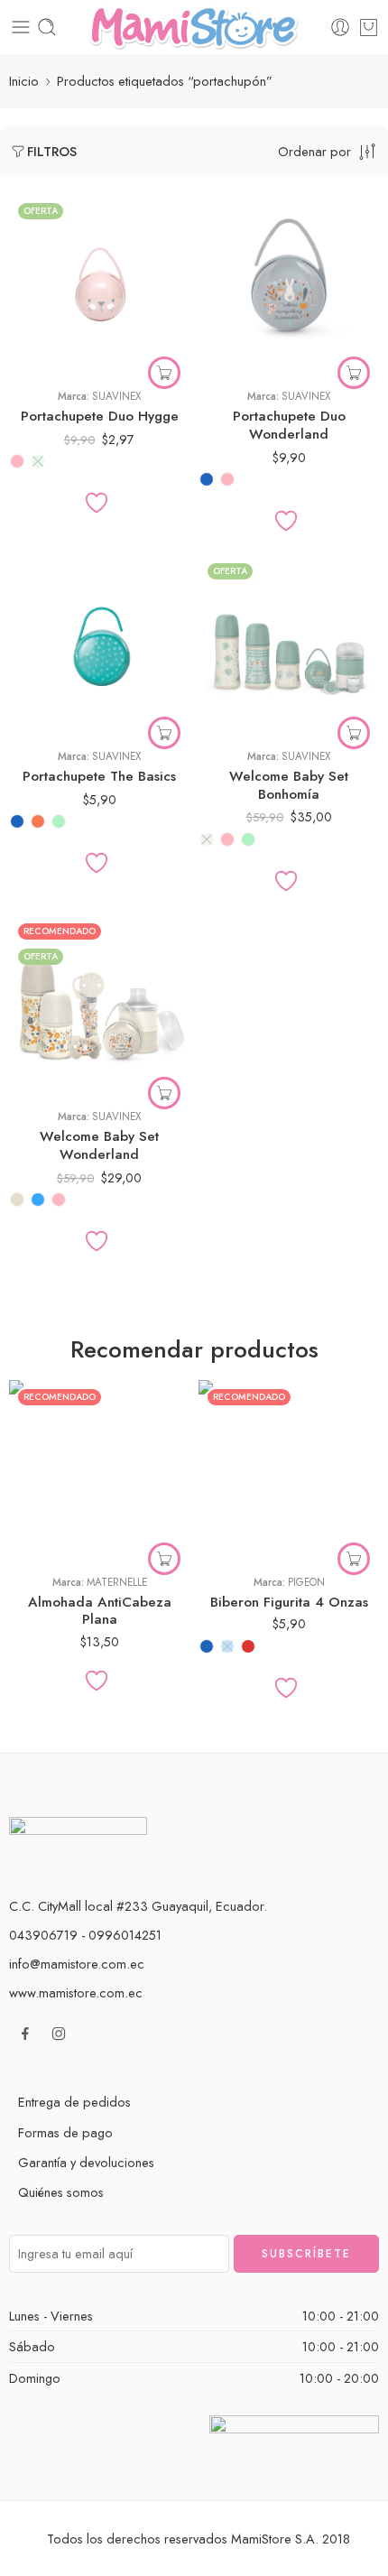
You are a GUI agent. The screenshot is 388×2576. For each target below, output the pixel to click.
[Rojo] (248, 1646)
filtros (52, 151)
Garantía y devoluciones (86, 2162)
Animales (58, 1479)
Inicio (24, 81)
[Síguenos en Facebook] (25, 2034)
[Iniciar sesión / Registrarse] (340, 27)
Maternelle (117, 1582)
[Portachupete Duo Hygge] (99, 284)
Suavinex (116, 396)
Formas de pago (65, 2132)
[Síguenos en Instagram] (59, 2034)
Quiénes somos (61, 2192)
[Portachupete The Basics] (99, 644)
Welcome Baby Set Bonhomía (289, 785)
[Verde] (38, 461)
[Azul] (207, 479)
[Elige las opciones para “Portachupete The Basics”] (164, 733)
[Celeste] (38, 1200)
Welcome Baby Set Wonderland (99, 1145)
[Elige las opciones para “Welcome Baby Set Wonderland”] (164, 1093)
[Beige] (207, 839)
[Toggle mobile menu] (21, 27)
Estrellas (59, 1534)
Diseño (28, 1456)
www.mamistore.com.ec (76, 1992)
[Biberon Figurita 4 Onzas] (289, 1470)
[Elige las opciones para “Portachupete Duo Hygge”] (164, 373)
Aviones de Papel (59, 1506)
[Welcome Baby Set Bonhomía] (289, 644)
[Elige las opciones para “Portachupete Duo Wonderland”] (354, 373)
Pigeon (306, 1582)
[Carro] (369, 27)
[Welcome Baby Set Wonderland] (99, 1005)
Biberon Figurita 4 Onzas (289, 1602)
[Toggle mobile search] (47, 27)
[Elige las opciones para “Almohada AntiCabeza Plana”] (164, 1559)
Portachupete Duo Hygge (100, 416)
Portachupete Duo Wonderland (289, 425)
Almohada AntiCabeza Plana (100, 1611)
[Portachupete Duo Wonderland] (289, 284)
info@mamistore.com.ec (77, 1964)
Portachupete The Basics (99, 776)
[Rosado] (17, 461)
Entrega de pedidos (74, 2102)
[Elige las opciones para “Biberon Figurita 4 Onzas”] (354, 1559)
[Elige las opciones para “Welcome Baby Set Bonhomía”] (354, 733)
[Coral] (38, 821)
